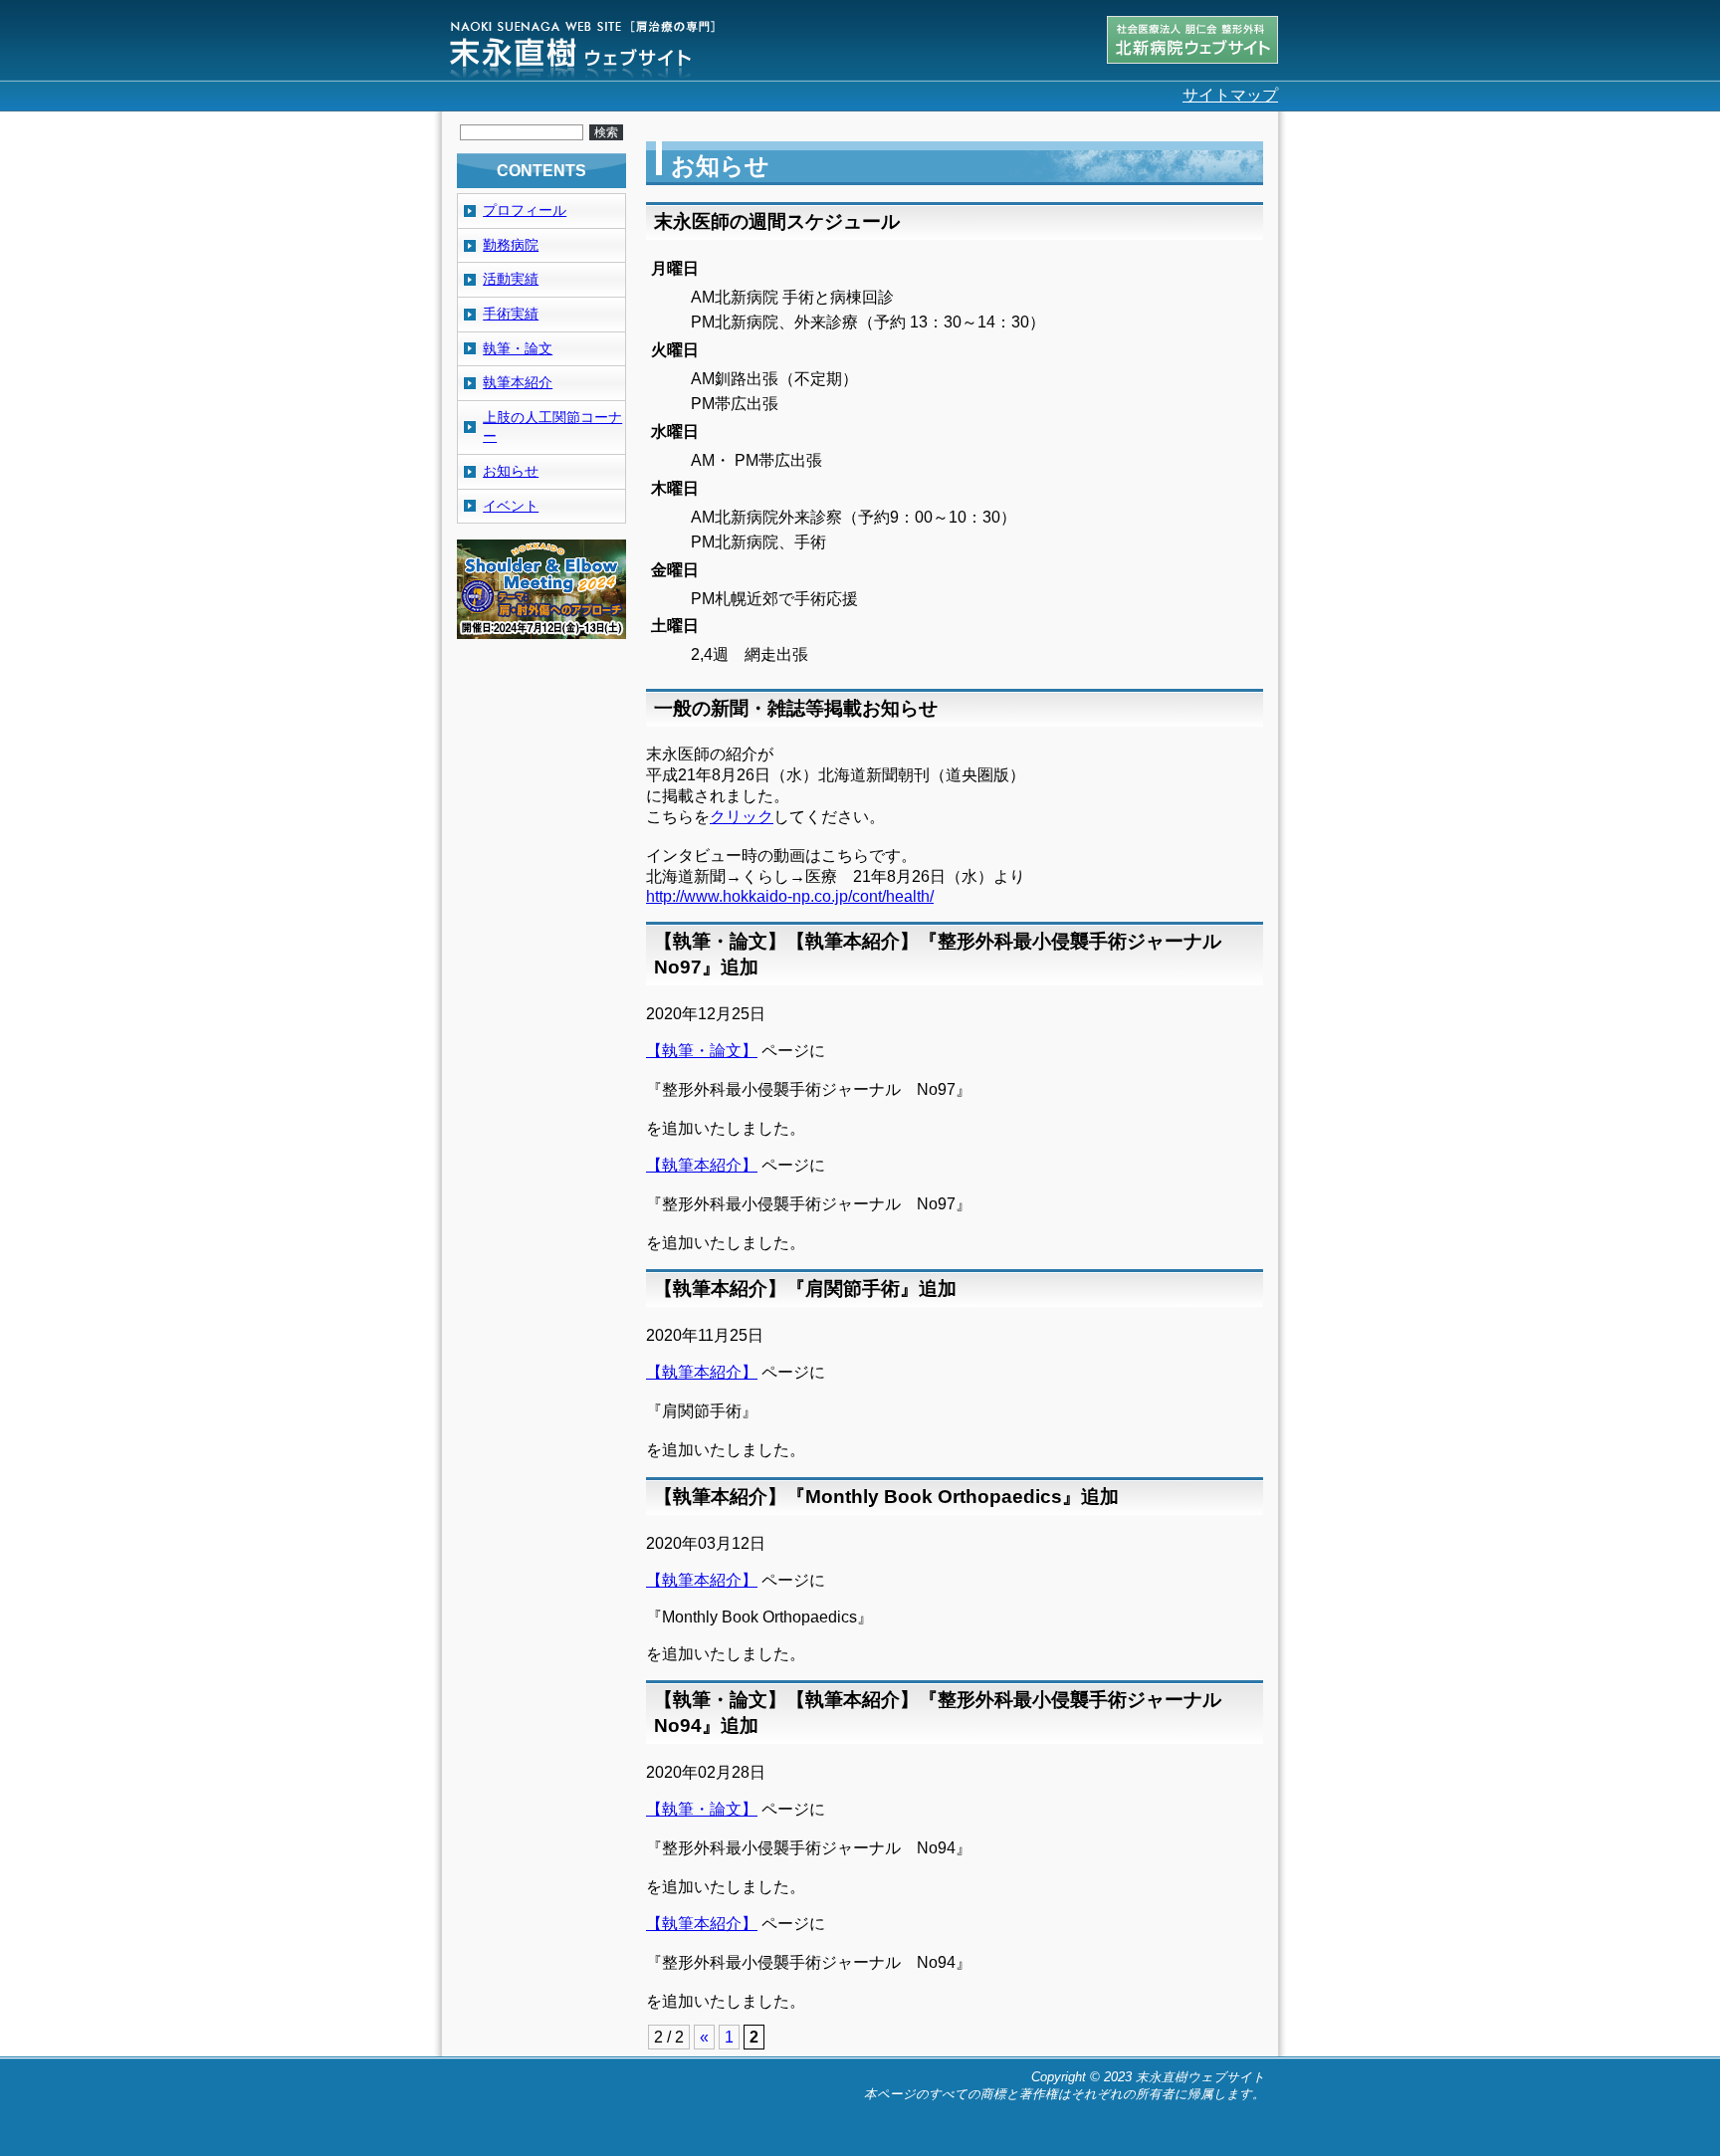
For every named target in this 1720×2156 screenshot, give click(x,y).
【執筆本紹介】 (702, 1165)
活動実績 (511, 279)
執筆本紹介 (518, 382)
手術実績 (511, 314)
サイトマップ (1230, 95)
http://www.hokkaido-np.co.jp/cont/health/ (790, 896)
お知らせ (511, 471)
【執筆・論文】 (702, 1051)
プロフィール (525, 210)
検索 (606, 132)
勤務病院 (511, 245)
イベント (511, 506)
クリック (742, 817)
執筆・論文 (518, 348)
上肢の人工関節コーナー (552, 427)
